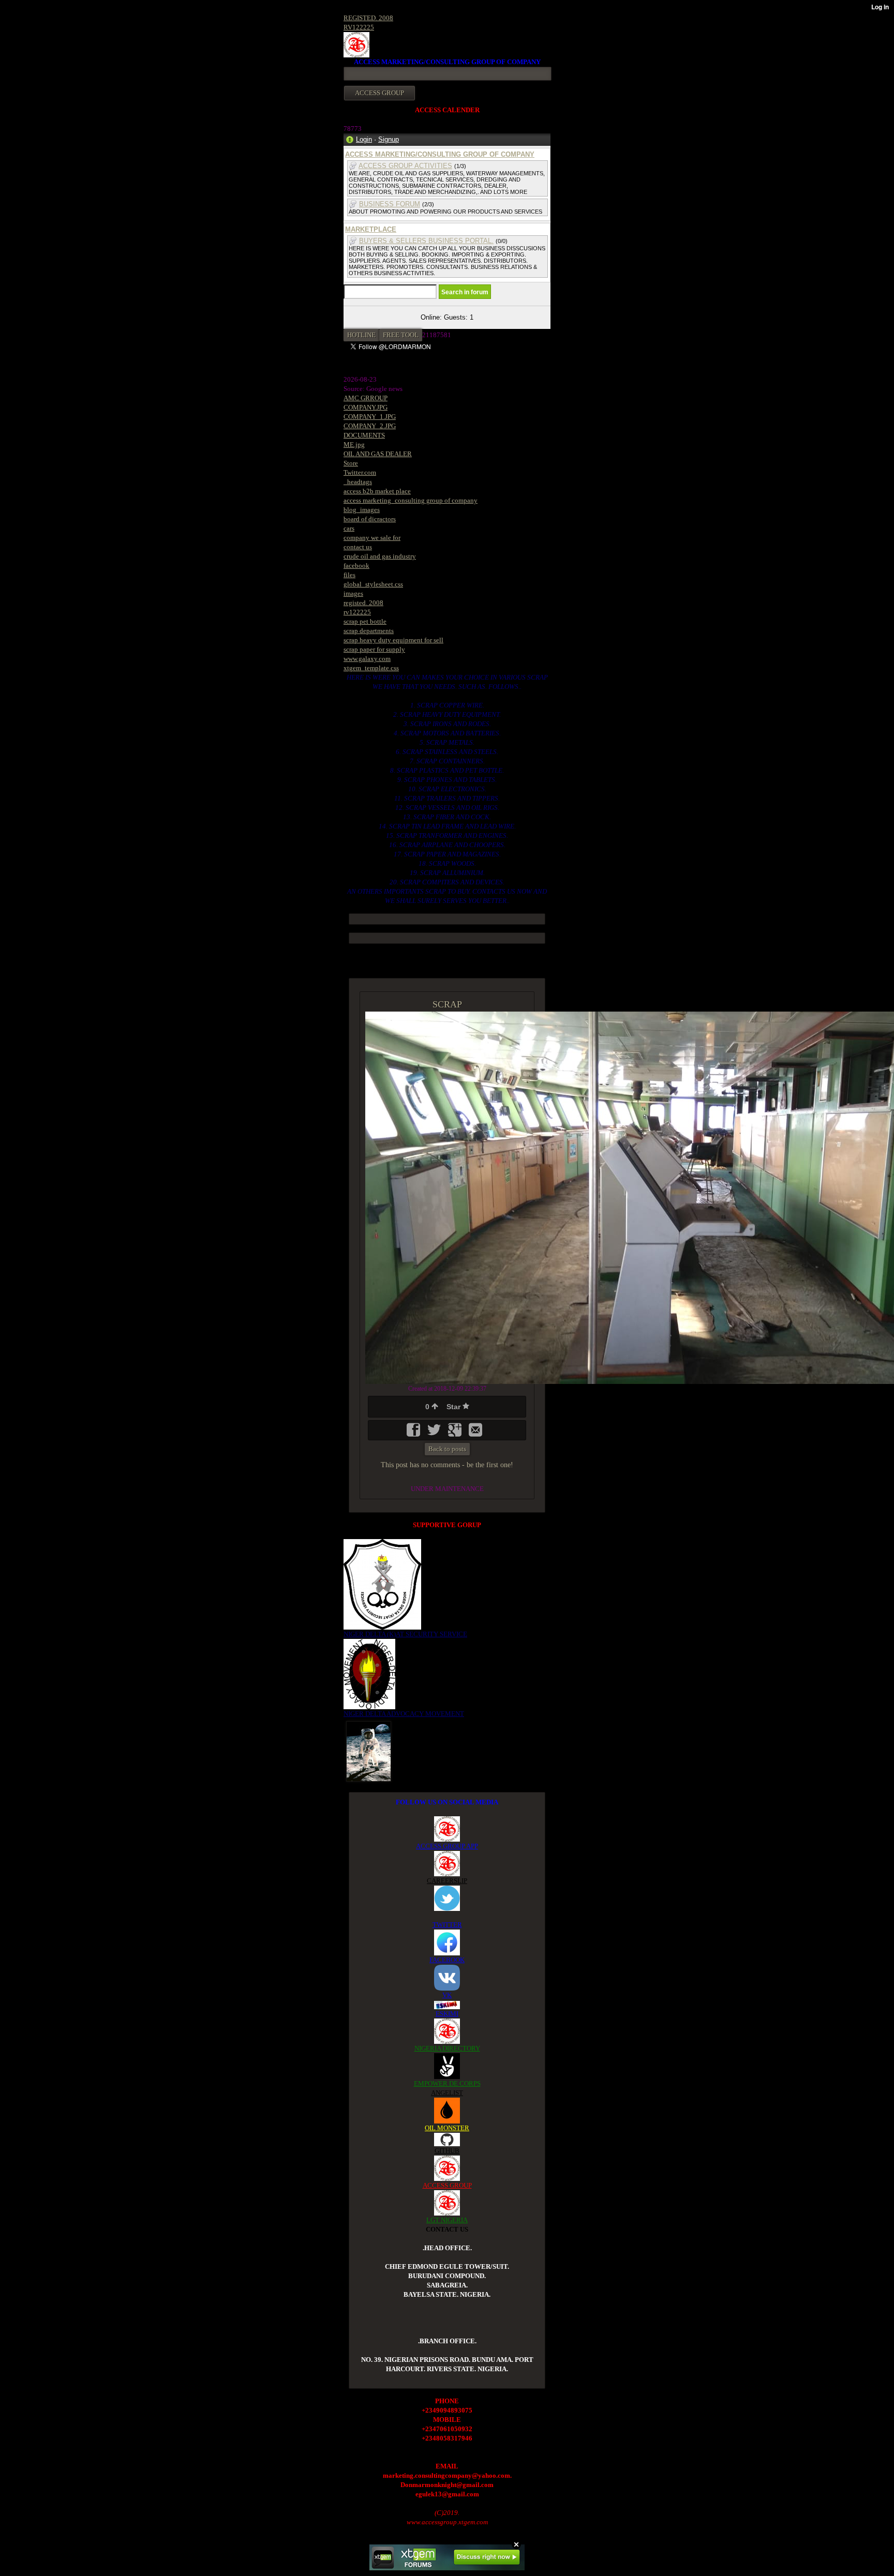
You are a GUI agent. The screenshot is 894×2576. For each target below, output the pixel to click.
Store (351, 463)
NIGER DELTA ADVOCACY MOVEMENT (404, 1714)
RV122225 (359, 27)
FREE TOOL (401, 335)
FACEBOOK (447, 1960)
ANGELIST (447, 2093)
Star (455, 1407)
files (349, 575)
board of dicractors (370, 519)
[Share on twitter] (435, 1433)
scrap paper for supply (374, 649)
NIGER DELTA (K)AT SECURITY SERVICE (405, 1634)
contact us (358, 547)
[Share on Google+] (456, 1433)
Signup (389, 139)
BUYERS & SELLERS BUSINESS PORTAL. (426, 241)
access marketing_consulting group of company (411, 500)
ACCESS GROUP (447, 2185)
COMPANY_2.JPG (370, 426)
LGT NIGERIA (447, 2220)
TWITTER (447, 1925)
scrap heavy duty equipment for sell (393, 640)
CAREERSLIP (447, 1881)
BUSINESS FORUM (390, 204)
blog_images (362, 510)
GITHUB (447, 2151)
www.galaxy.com (367, 659)
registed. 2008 (363, 603)
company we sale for (372, 538)
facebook (356, 566)
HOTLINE (361, 335)
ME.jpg (354, 445)
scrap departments (369, 631)
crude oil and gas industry (380, 556)
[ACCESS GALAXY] (369, 1750)
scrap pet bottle (365, 621)
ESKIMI (447, 2014)
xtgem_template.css (371, 668)
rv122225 (357, 612)
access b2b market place (377, 491)
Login (364, 139)
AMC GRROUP (366, 398)
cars (349, 528)
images (353, 593)
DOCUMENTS (364, 435)
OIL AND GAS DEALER (378, 454)
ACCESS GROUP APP (447, 1846)
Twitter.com (360, 472)
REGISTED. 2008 (368, 18)
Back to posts (447, 1449)
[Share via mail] (475, 1433)
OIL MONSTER (447, 2128)
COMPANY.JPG (366, 407)
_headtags (358, 482)
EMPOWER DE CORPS (447, 2083)
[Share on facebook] (414, 1433)
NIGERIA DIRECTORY (447, 2048)
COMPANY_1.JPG (370, 417)
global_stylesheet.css (373, 584)
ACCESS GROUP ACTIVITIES (405, 166)
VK (447, 1995)
